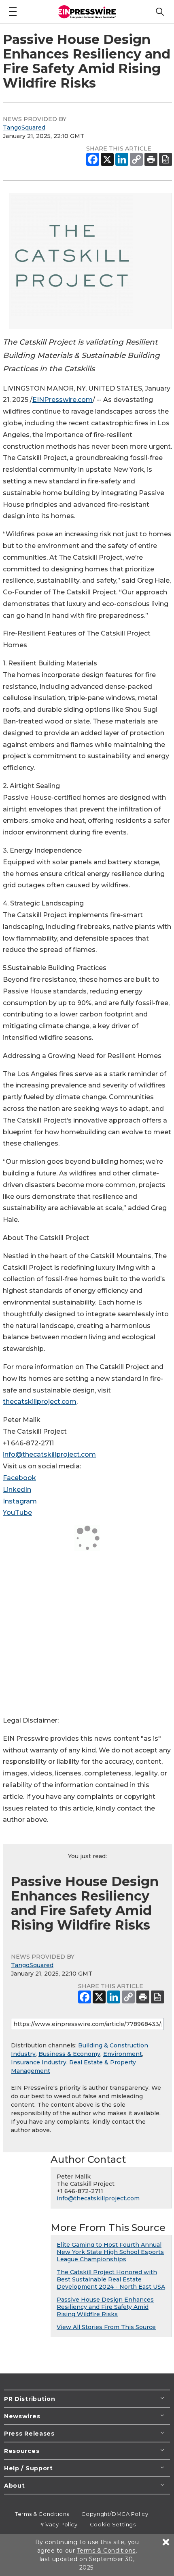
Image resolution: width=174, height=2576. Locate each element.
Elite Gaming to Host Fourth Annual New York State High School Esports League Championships (110, 2252)
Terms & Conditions (42, 2514)
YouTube (17, 1513)
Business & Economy (69, 2054)
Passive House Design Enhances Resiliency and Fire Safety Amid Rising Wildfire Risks (105, 2307)
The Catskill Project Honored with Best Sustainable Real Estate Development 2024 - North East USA (111, 2279)
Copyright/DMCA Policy (115, 2514)
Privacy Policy (58, 2524)
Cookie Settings (113, 2524)
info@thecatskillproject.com (49, 1454)
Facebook (19, 1478)
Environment (123, 2054)
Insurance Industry (39, 2062)
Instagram (20, 1501)
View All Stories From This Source (106, 2327)
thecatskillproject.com (40, 1402)
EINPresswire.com (63, 400)
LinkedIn (17, 1490)
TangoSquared (24, 128)
